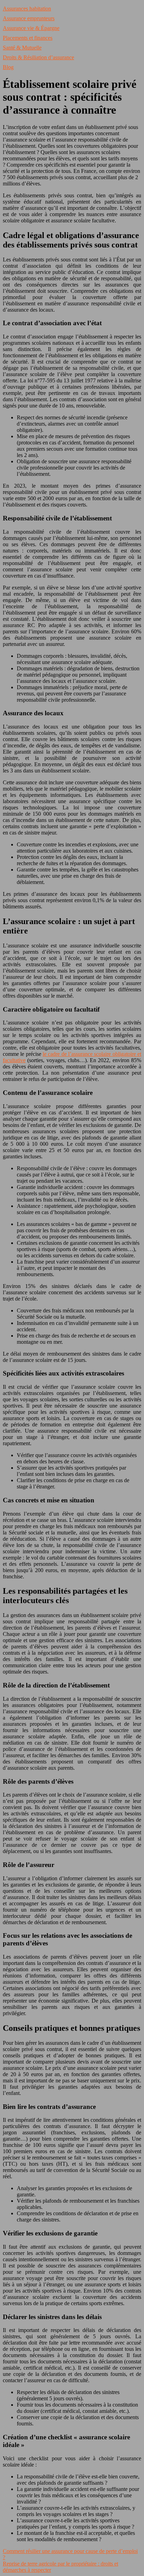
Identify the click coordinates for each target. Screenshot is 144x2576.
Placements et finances (28, 38)
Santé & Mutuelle (22, 48)
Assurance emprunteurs (29, 18)
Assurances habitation (27, 9)
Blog (8, 67)
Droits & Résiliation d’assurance (38, 57)
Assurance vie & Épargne (31, 28)
